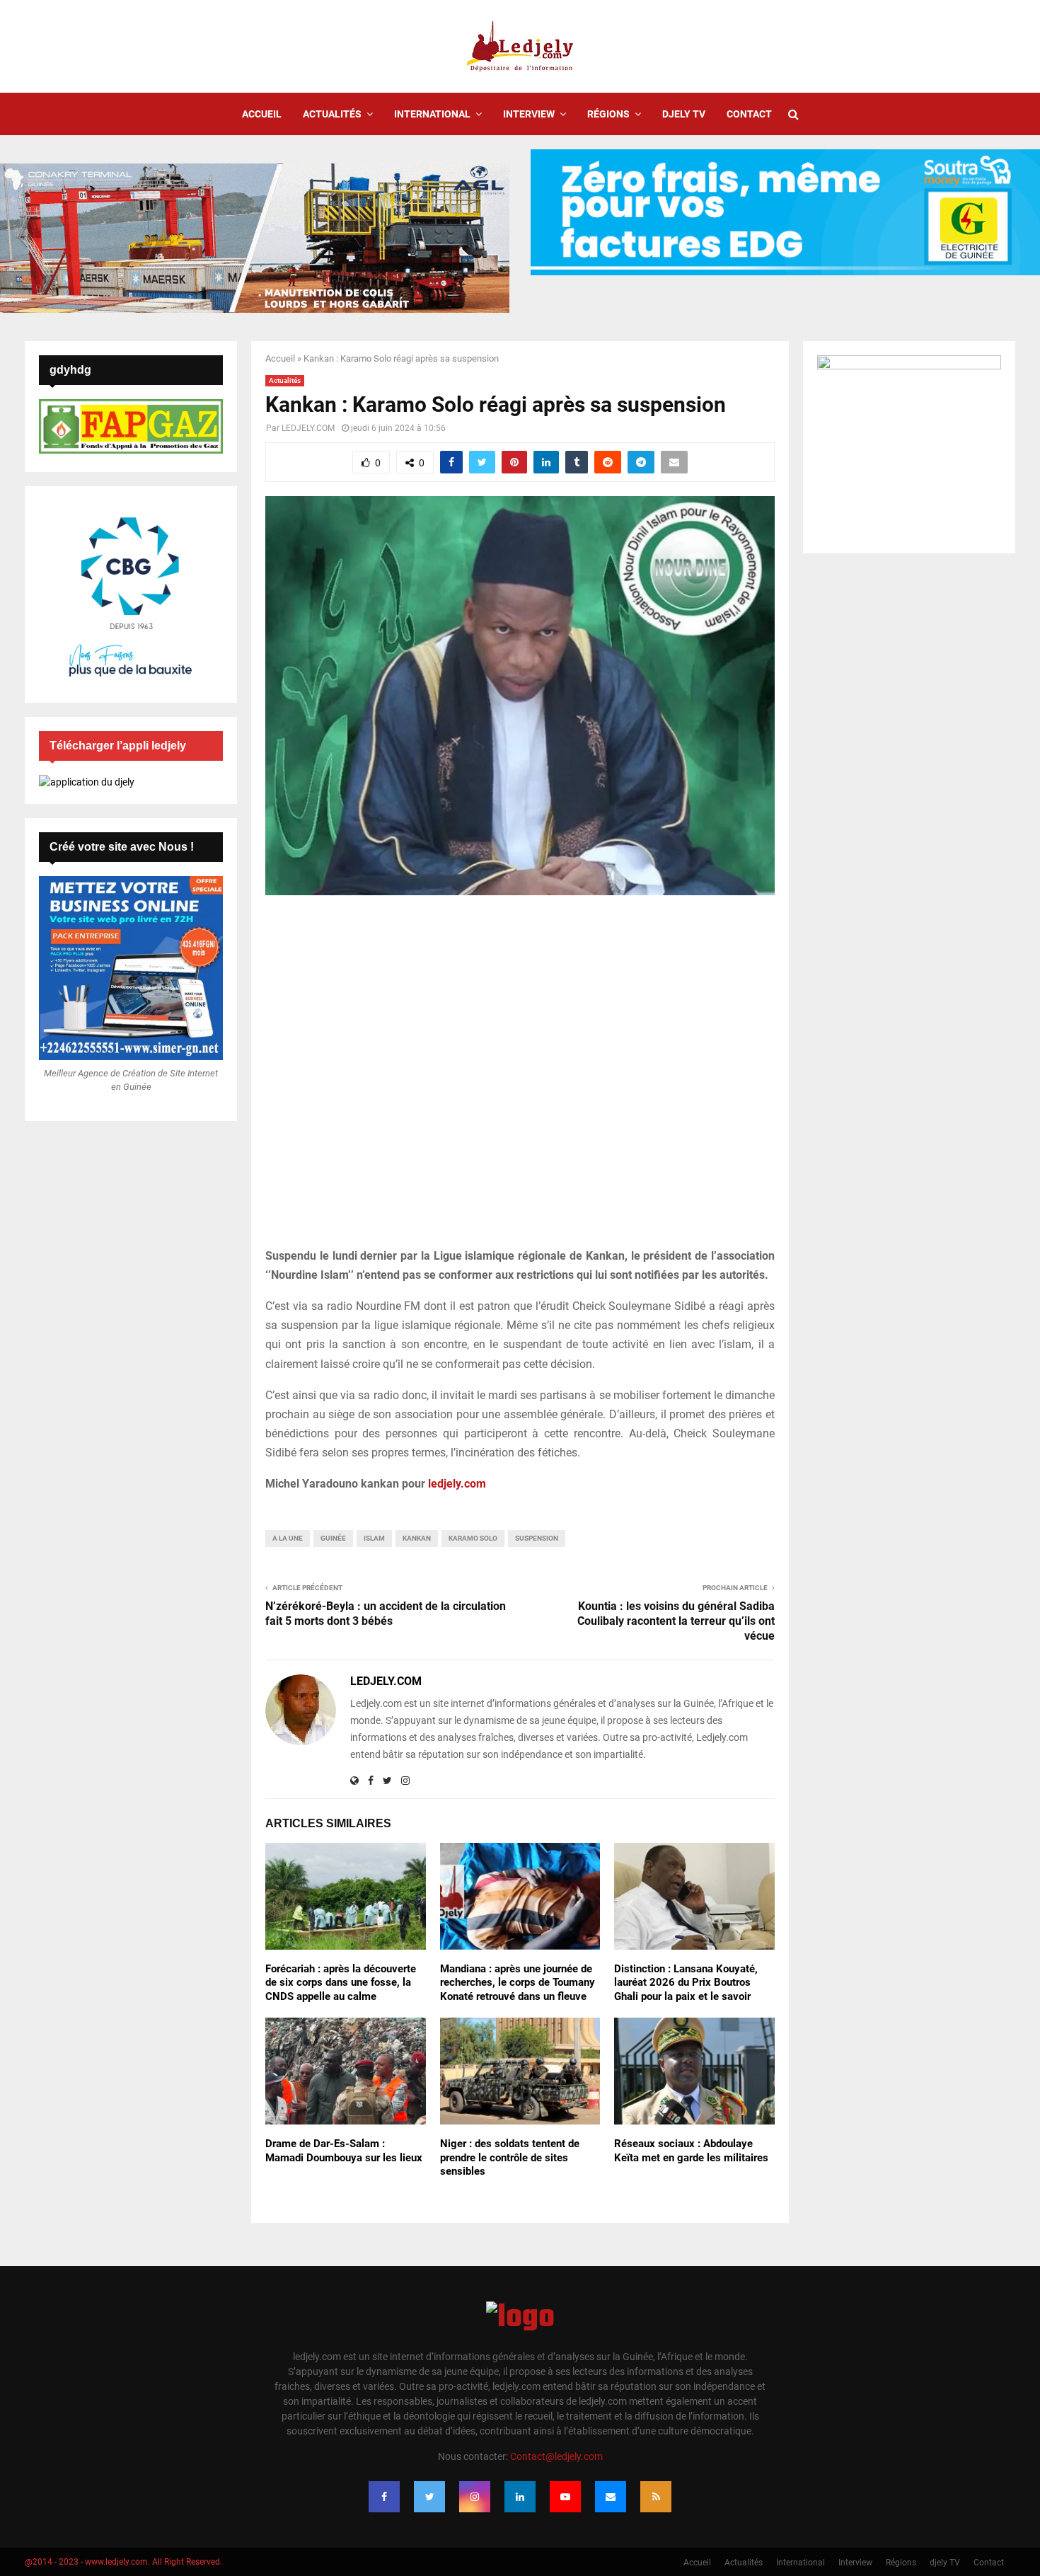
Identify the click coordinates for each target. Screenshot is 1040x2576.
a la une (288, 1538)
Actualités (332, 114)
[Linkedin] (520, 2497)
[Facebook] (384, 2497)
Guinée (333, 1538)
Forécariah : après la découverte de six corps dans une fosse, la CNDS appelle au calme (341, 1983)
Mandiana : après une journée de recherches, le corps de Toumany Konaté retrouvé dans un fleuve (518, 1983)
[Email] (611, 2497)
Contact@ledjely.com (556, 2456)
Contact (749, 114)
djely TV (684, 114)
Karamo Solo (473, 1538)
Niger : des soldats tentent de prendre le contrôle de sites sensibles (510, 2157)
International (432, 114)
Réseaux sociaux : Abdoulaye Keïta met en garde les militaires (691, 2151)
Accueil (262, 114)
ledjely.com (457, 1484)
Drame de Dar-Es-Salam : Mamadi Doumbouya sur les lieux (344, 2151)
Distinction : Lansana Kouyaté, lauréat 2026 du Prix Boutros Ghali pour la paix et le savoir (686, 1983)
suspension (537, 1538)
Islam (374, 1538)
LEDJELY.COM (308, 428)
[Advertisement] (520, 1079)
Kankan (417, 1538)
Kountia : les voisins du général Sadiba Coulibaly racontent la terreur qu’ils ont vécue (676, 1621)
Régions (608, 114)
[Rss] (656, 2497)
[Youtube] (565, 2497)
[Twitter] (429, 2497)
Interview (529, 114)
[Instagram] (475, 2497)
